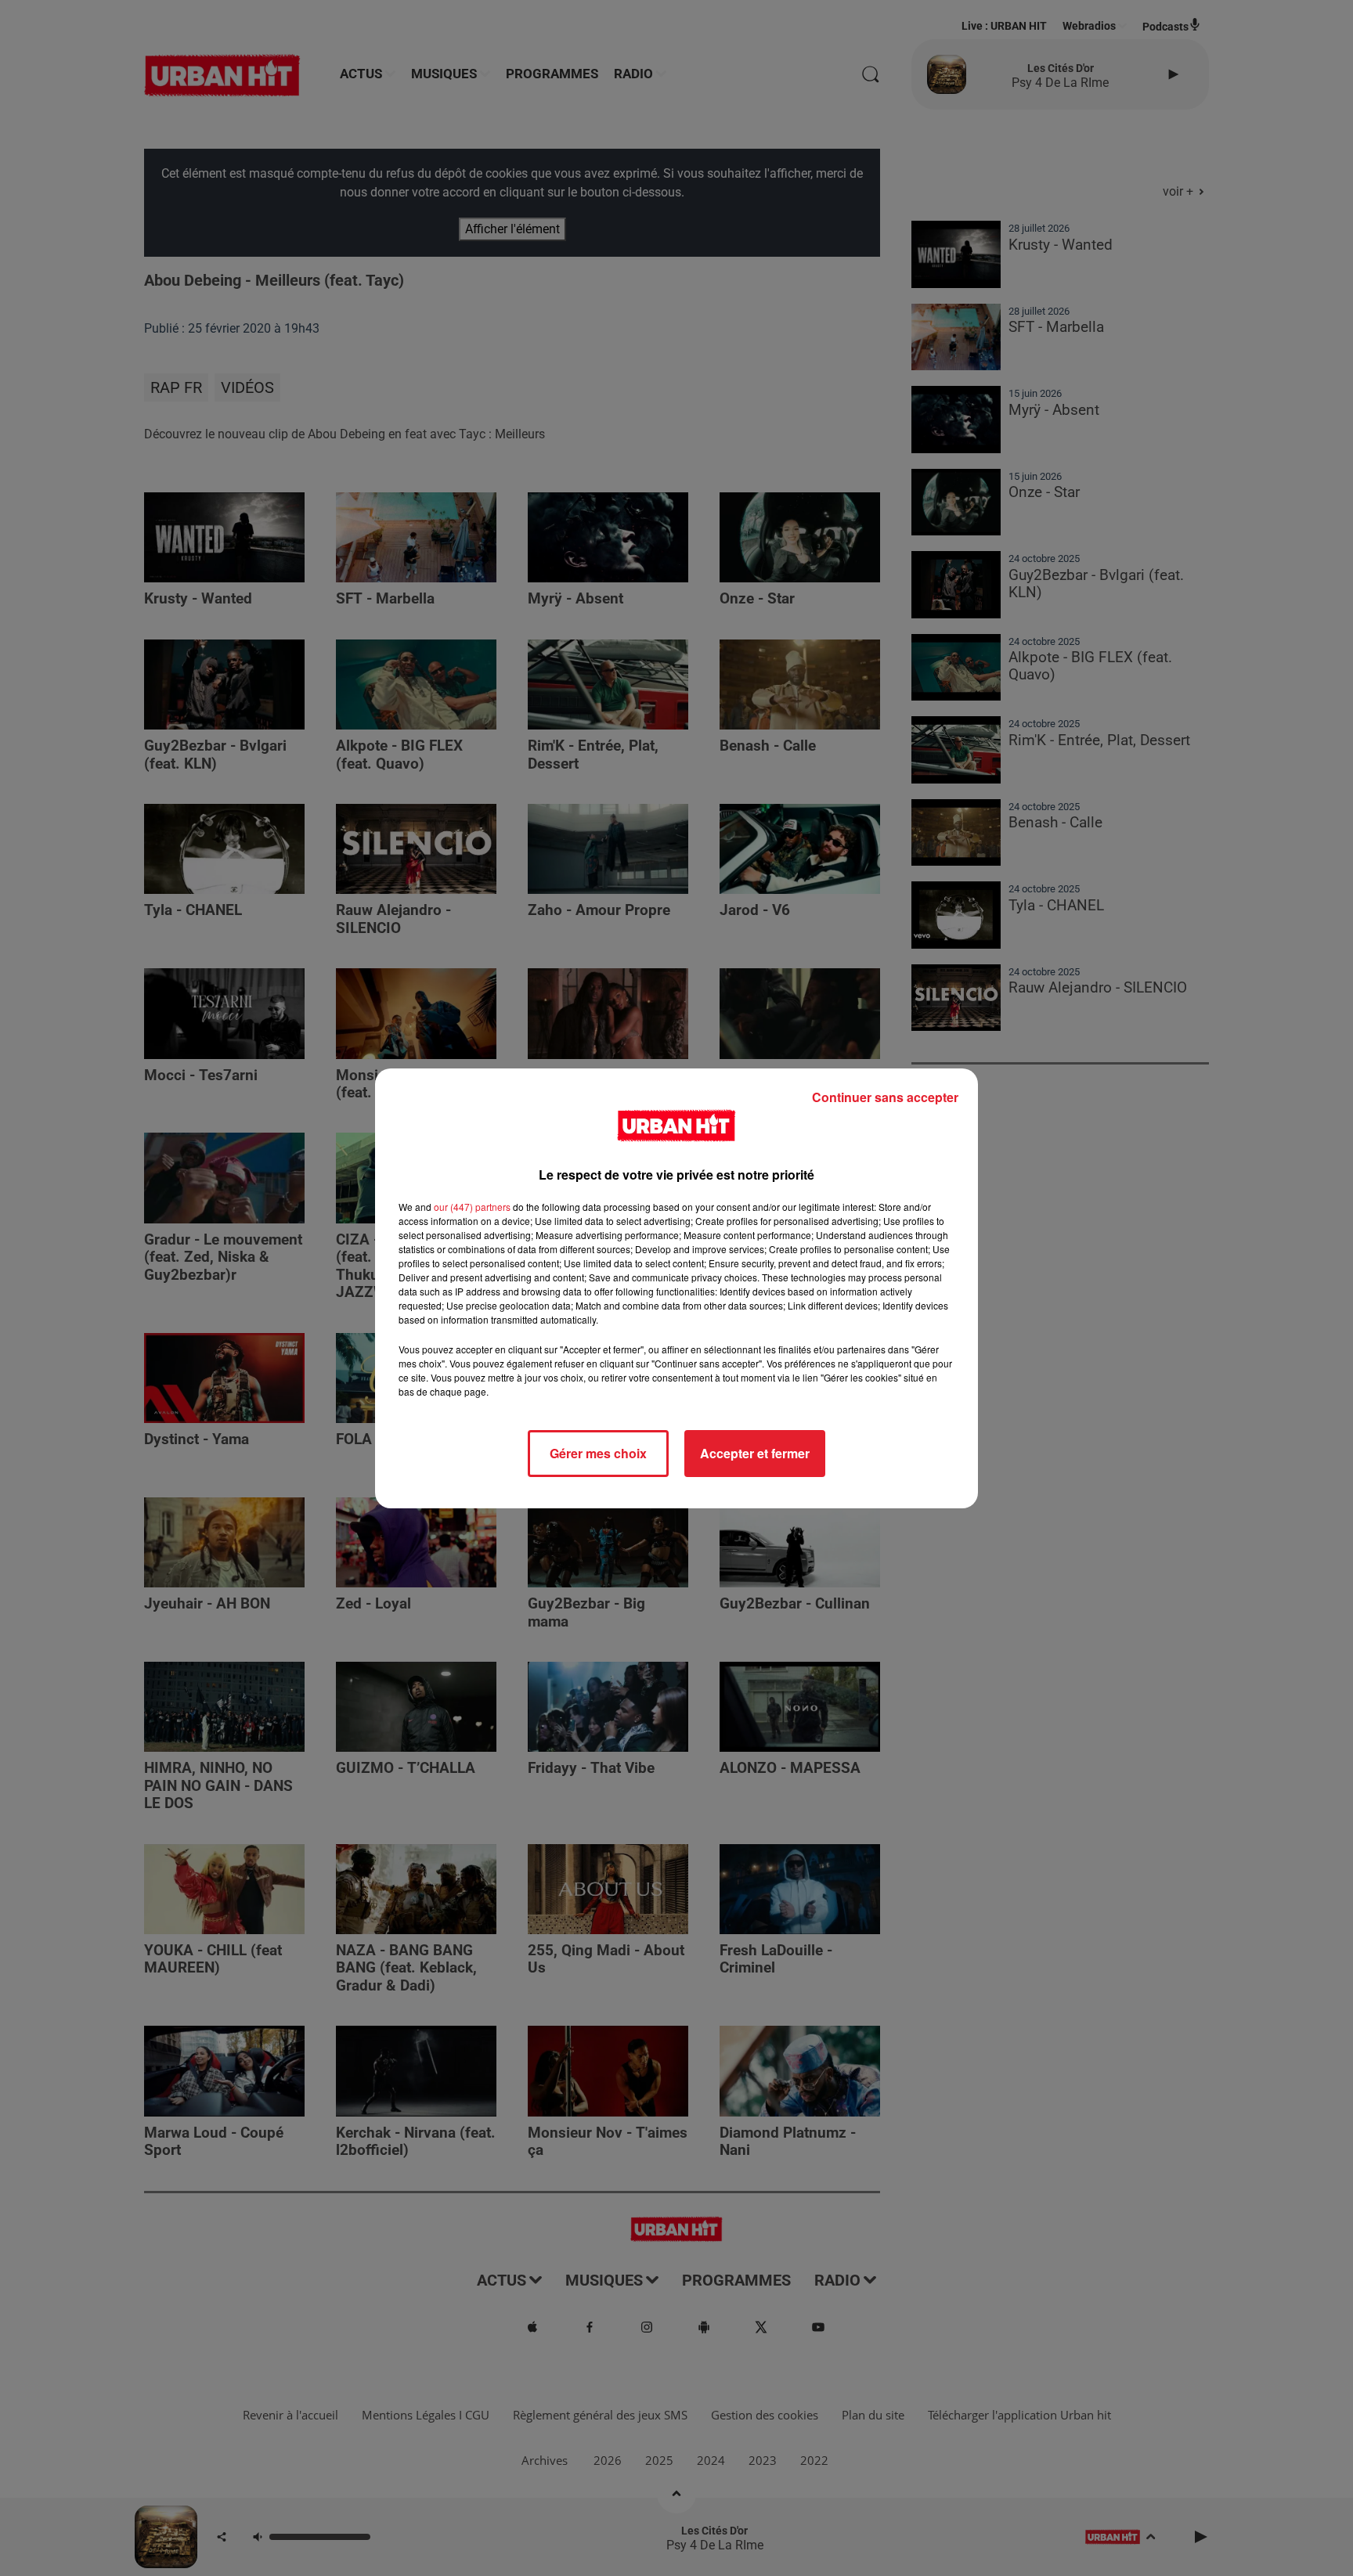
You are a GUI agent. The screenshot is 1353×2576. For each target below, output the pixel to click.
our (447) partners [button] (472, 1207)
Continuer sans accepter (885, 1097)
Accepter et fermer (755, 1453)
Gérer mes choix (598, 1453)
